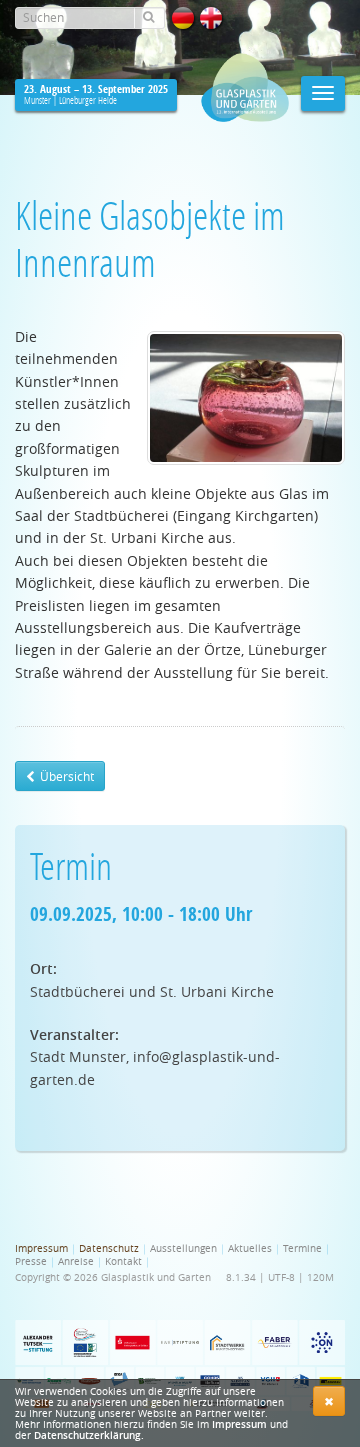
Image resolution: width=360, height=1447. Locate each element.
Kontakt (123, 1261)
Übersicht (65, 776)
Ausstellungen (183, 1248)
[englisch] (211, 18)
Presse (31, 1261)
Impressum (239, 1424)
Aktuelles (250, 1248)
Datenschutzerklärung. (89, 1435)
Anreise (76, 1261)
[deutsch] (183, 18)
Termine (302, 1248)
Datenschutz (109, 1248)
